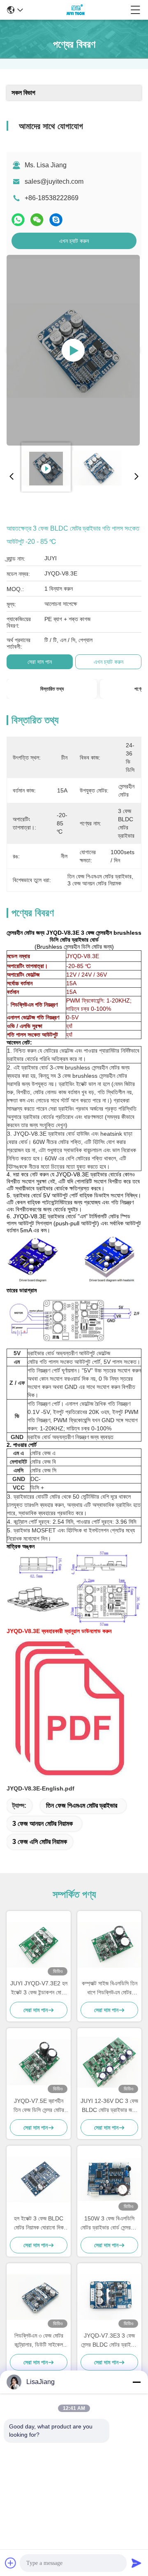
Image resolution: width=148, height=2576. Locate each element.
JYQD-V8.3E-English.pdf (40, 1788)
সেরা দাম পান (40, 662)
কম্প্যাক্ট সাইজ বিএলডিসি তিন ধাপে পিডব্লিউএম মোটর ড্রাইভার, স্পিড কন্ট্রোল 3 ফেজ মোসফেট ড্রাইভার (110, 1988)
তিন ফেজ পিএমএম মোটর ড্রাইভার (82, 1806)
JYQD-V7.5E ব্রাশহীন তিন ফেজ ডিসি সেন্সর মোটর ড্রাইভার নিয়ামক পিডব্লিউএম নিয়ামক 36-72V (39, 2106)
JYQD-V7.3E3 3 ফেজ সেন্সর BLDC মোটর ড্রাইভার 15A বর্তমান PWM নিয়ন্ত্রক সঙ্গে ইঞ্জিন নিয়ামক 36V (109, 2341)
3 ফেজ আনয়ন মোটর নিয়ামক (43, 1824)
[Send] (136, 2563)
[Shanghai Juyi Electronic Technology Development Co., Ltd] (77, 10)
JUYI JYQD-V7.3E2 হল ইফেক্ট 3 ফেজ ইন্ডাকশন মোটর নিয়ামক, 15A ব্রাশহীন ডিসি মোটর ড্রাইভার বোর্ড (39, 1988)
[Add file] (11, 2563)
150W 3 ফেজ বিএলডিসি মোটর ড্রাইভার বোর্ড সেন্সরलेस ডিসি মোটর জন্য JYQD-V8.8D (109, 2224)
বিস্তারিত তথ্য (52, 689)
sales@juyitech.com (54, 181)
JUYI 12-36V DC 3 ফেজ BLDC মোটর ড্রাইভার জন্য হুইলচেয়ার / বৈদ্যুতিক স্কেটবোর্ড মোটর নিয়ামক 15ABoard (109, 2106)
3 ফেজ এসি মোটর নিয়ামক (40, 1842)
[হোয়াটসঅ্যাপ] (18, 220)
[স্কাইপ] (56, 220)
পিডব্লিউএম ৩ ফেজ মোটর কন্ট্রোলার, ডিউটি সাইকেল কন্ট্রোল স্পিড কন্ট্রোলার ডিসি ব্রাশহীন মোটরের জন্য (39, 2341)
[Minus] (136, 2382)
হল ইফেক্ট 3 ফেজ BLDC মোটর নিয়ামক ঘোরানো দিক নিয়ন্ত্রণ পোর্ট (39, 2224)
